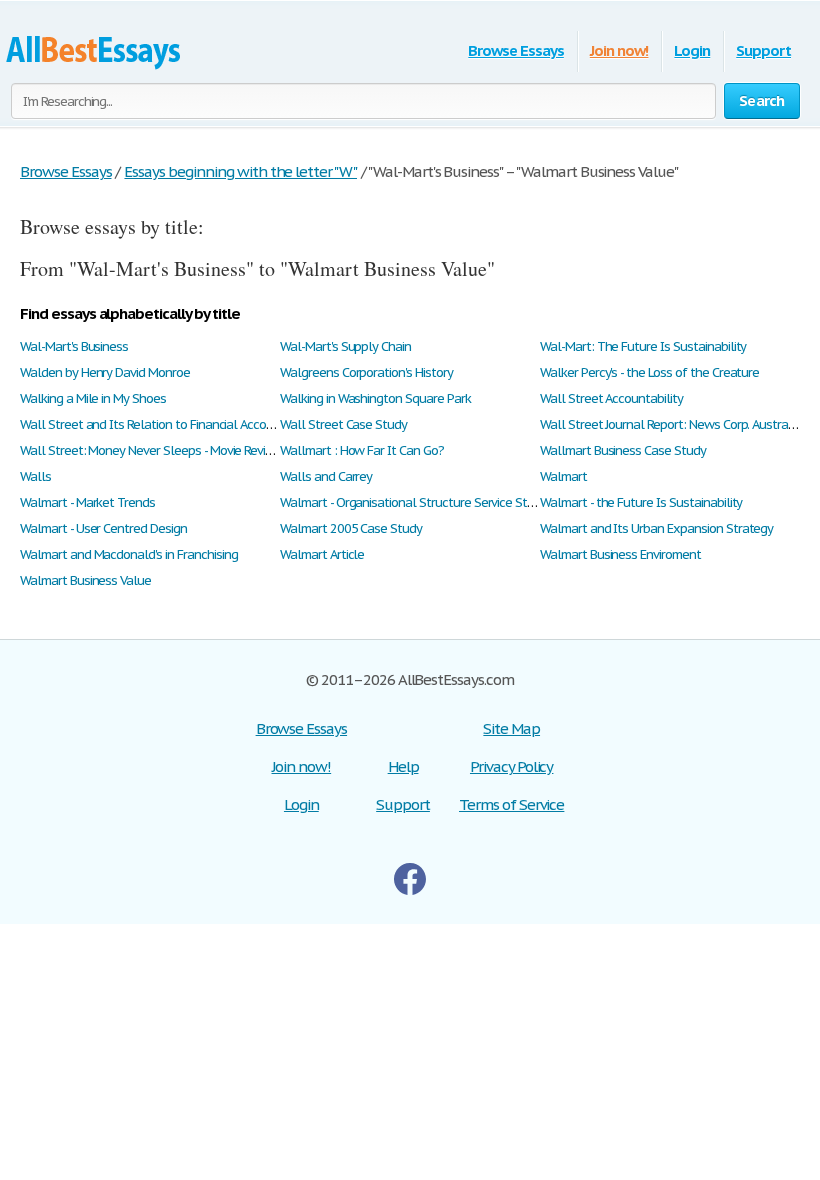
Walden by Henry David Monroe (105, 372)
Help (403, 766)
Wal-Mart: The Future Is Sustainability (643, 346)
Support (763, 50)
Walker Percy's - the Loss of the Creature (649, 372)
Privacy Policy (511, 766)
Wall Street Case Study (343, 424)
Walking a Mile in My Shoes (93, 398)
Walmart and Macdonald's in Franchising (128, 554)
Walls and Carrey (326, 476)
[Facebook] (410, 889)
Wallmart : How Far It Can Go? (362, 450)
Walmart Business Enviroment (620, 554)
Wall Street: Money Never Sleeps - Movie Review (151, 450)
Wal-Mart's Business (74, 346)
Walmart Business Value (85, 580)
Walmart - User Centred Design (103, 528)
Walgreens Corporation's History (366, 372)
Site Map (511, 728)
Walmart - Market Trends (87, 502)
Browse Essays (515, 50)
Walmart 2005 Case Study (351, 528)
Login (692, 50)
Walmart (563, 476)
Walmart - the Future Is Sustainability (641, 502)
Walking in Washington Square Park (375, 398)
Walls (35, 476)
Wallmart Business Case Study (623, 450)
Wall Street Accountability (611, 398)
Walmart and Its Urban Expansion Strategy (656, 528)
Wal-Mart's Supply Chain (345, 346)
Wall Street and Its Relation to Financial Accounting (160, 424)
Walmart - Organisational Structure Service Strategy (421, 502)
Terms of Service (511, 804)
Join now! (619, 50)
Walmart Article (322, 554)
